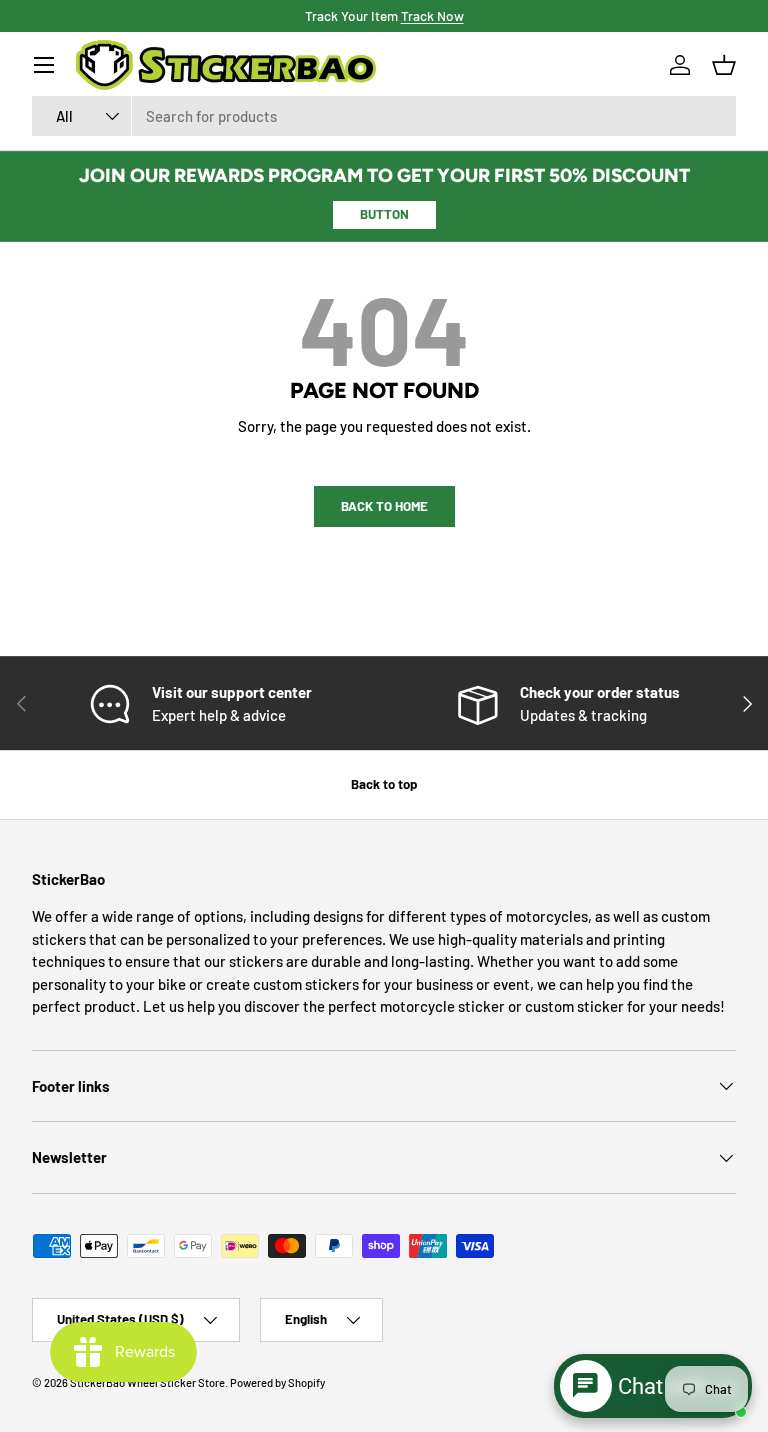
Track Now (432, 15)
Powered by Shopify (277, 1382)
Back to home (384, 506)
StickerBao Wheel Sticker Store (147, 1382)
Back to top (384, 784)
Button (384, 214)
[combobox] (384, 116)
